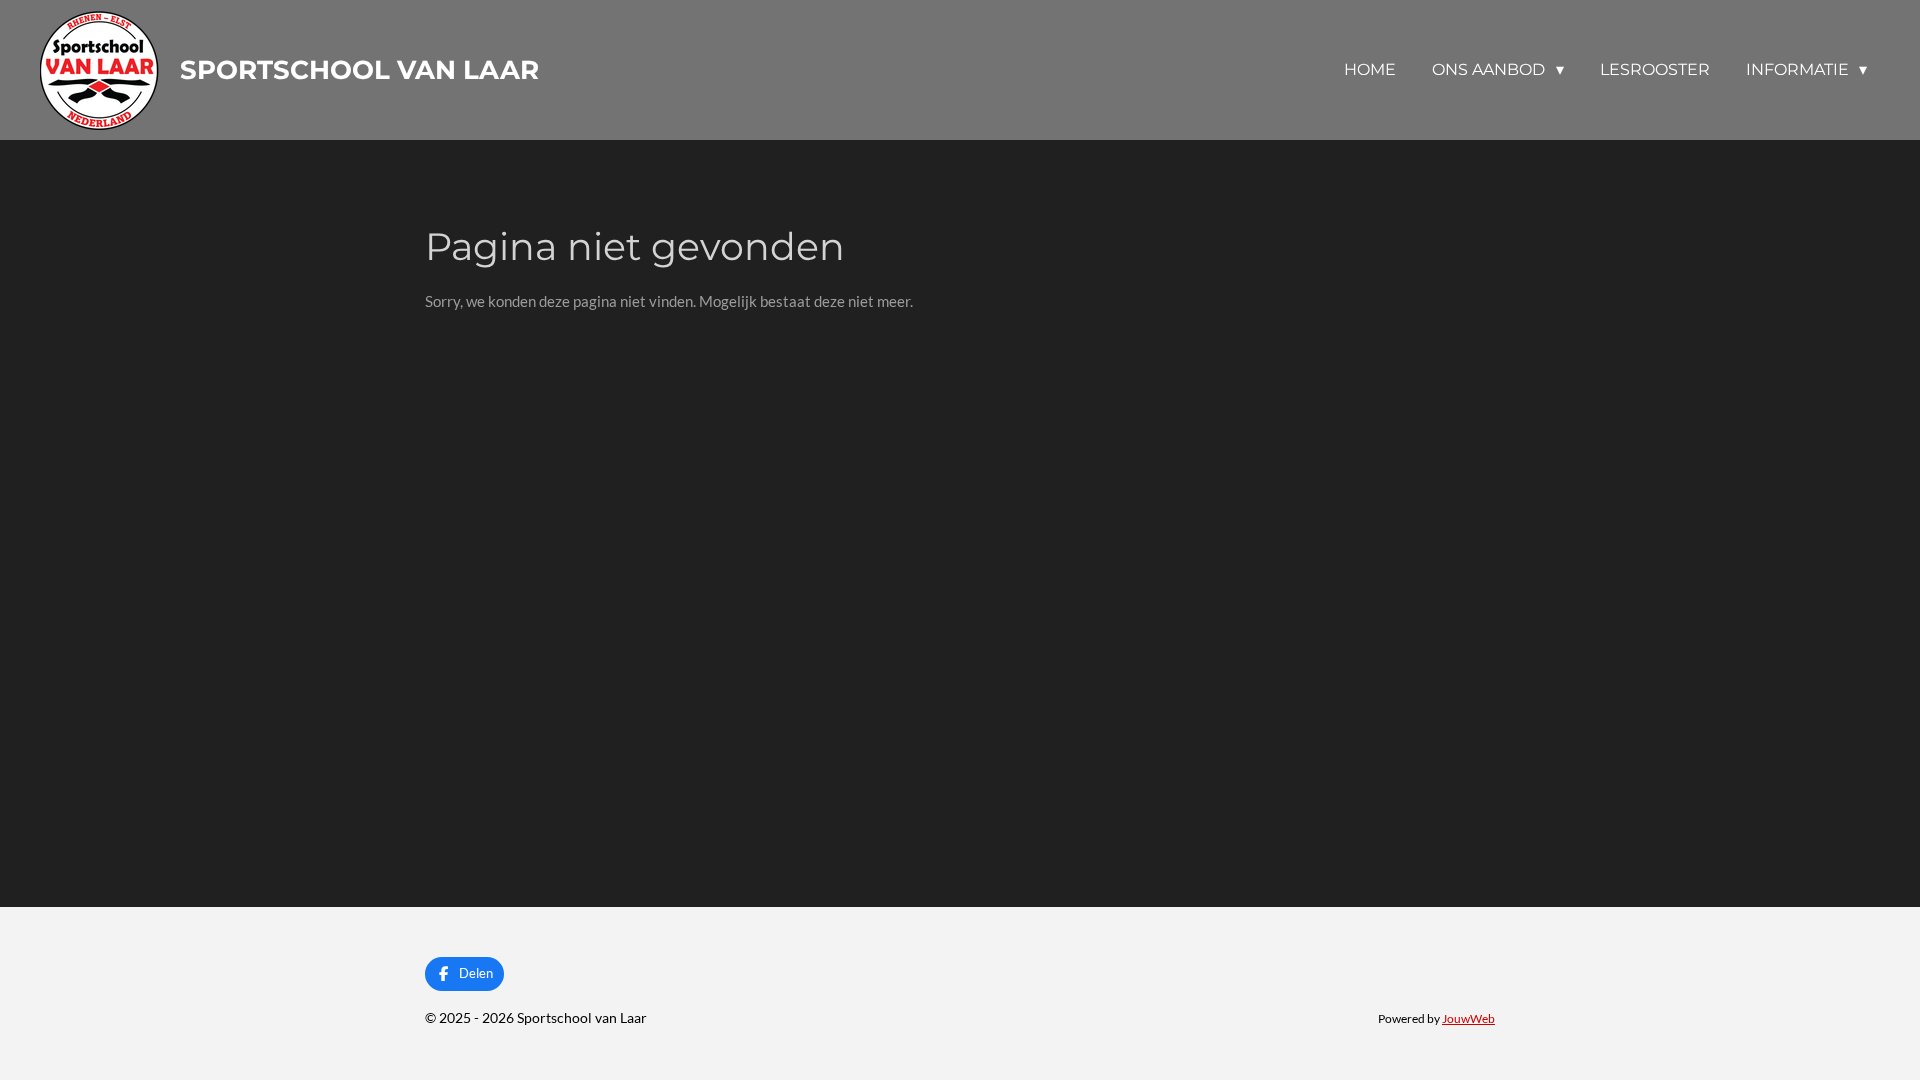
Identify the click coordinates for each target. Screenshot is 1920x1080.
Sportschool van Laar (359, 70)
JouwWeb (1468, 1018)
